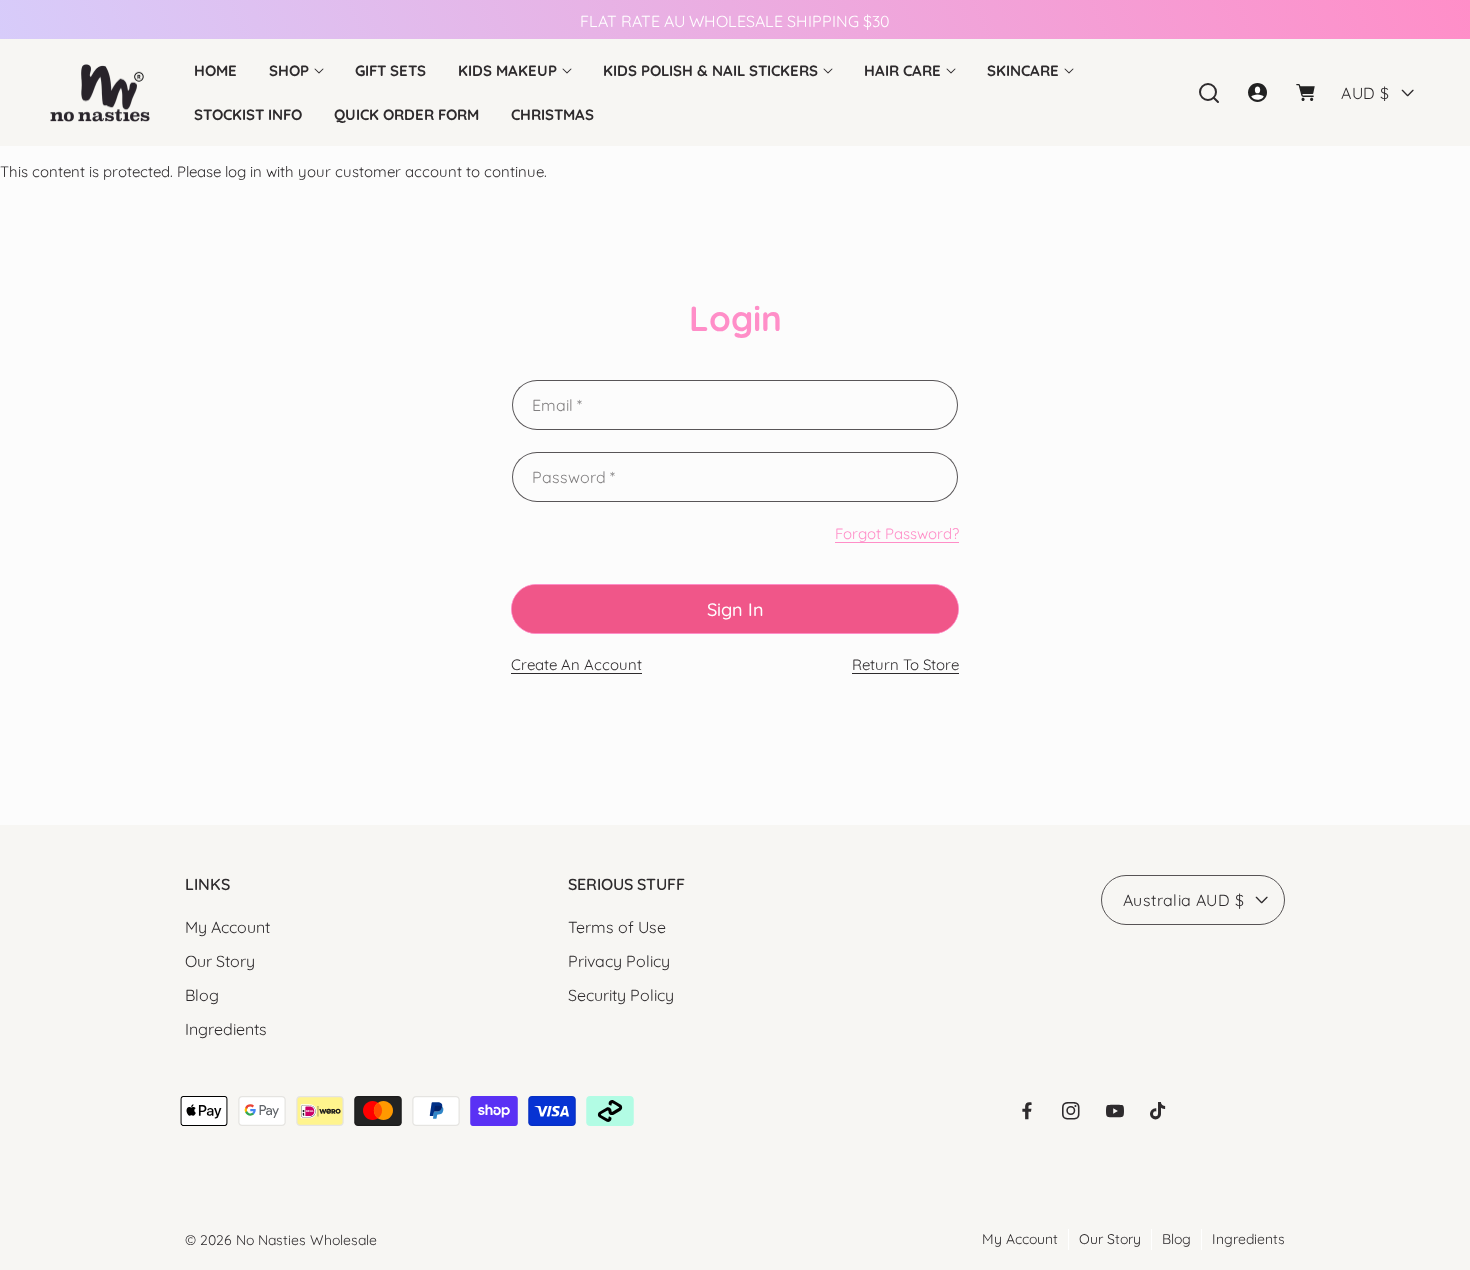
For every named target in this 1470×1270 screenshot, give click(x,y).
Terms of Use (617, 927)
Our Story (220, 961)
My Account (227, 927)
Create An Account (576, 664)
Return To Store (905, 664)
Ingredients (226, 1029)
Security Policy (621, 995)
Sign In (735, 609)
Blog (202, 995)
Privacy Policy (619, 961)
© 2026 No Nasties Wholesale (281, 1240)
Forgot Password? (897, 533)
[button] (296, 71)
